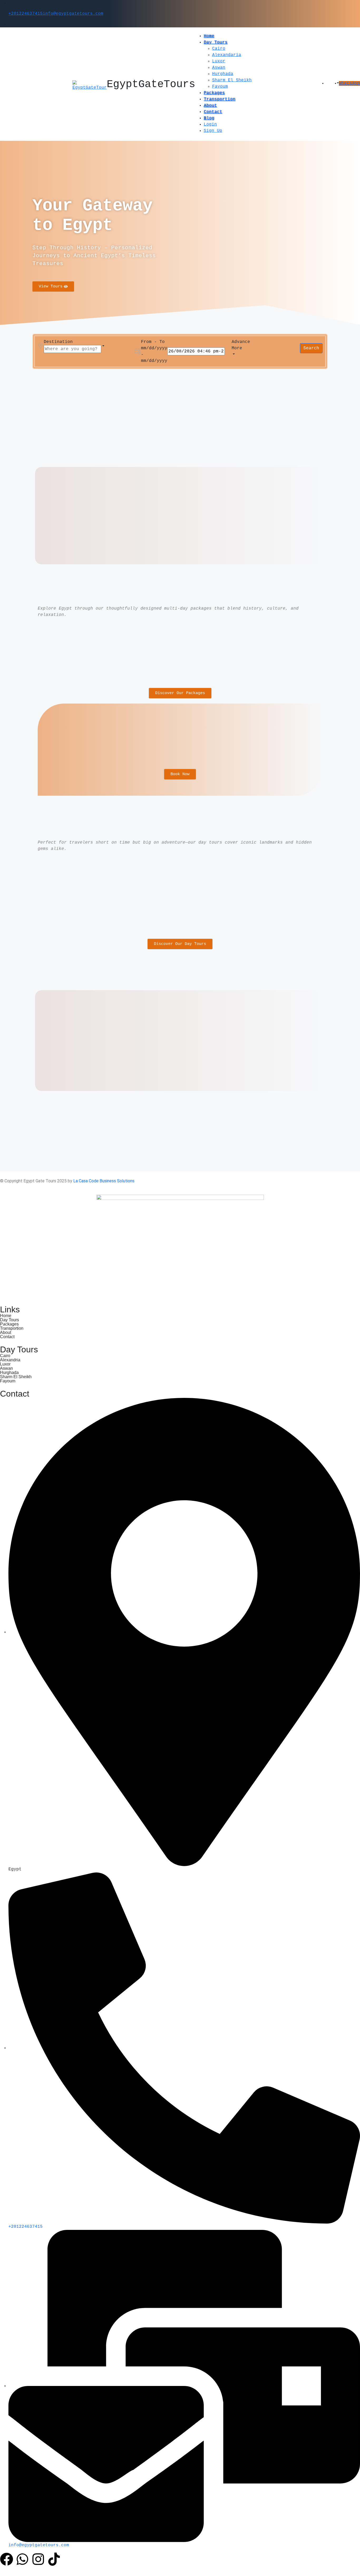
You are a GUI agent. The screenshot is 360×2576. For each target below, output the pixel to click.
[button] (333, 83)
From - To (153, 342)
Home (209, 36)
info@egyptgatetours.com (73, 14)
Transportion (220, 99)
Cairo (219, 49)
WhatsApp (349, 83)
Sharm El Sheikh (232, 80)
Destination (58, 342)
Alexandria (10, 1360)
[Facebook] (7, 2559)
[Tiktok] (54, 2559)
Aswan (219, 68)
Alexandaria (227, 55)
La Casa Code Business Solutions (104, 1181)
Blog (209, 118)
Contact (213, 112)
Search (311, 348)
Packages (214, 93)
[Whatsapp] (22, 2559)
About (210, 106)
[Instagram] (38, 2559)
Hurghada (223, 74)
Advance (241, 342)
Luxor (219, 61)
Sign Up (213, 131)
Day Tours (216, 42)
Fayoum (220, 87)
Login (210, 124)
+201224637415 (26, 14)
